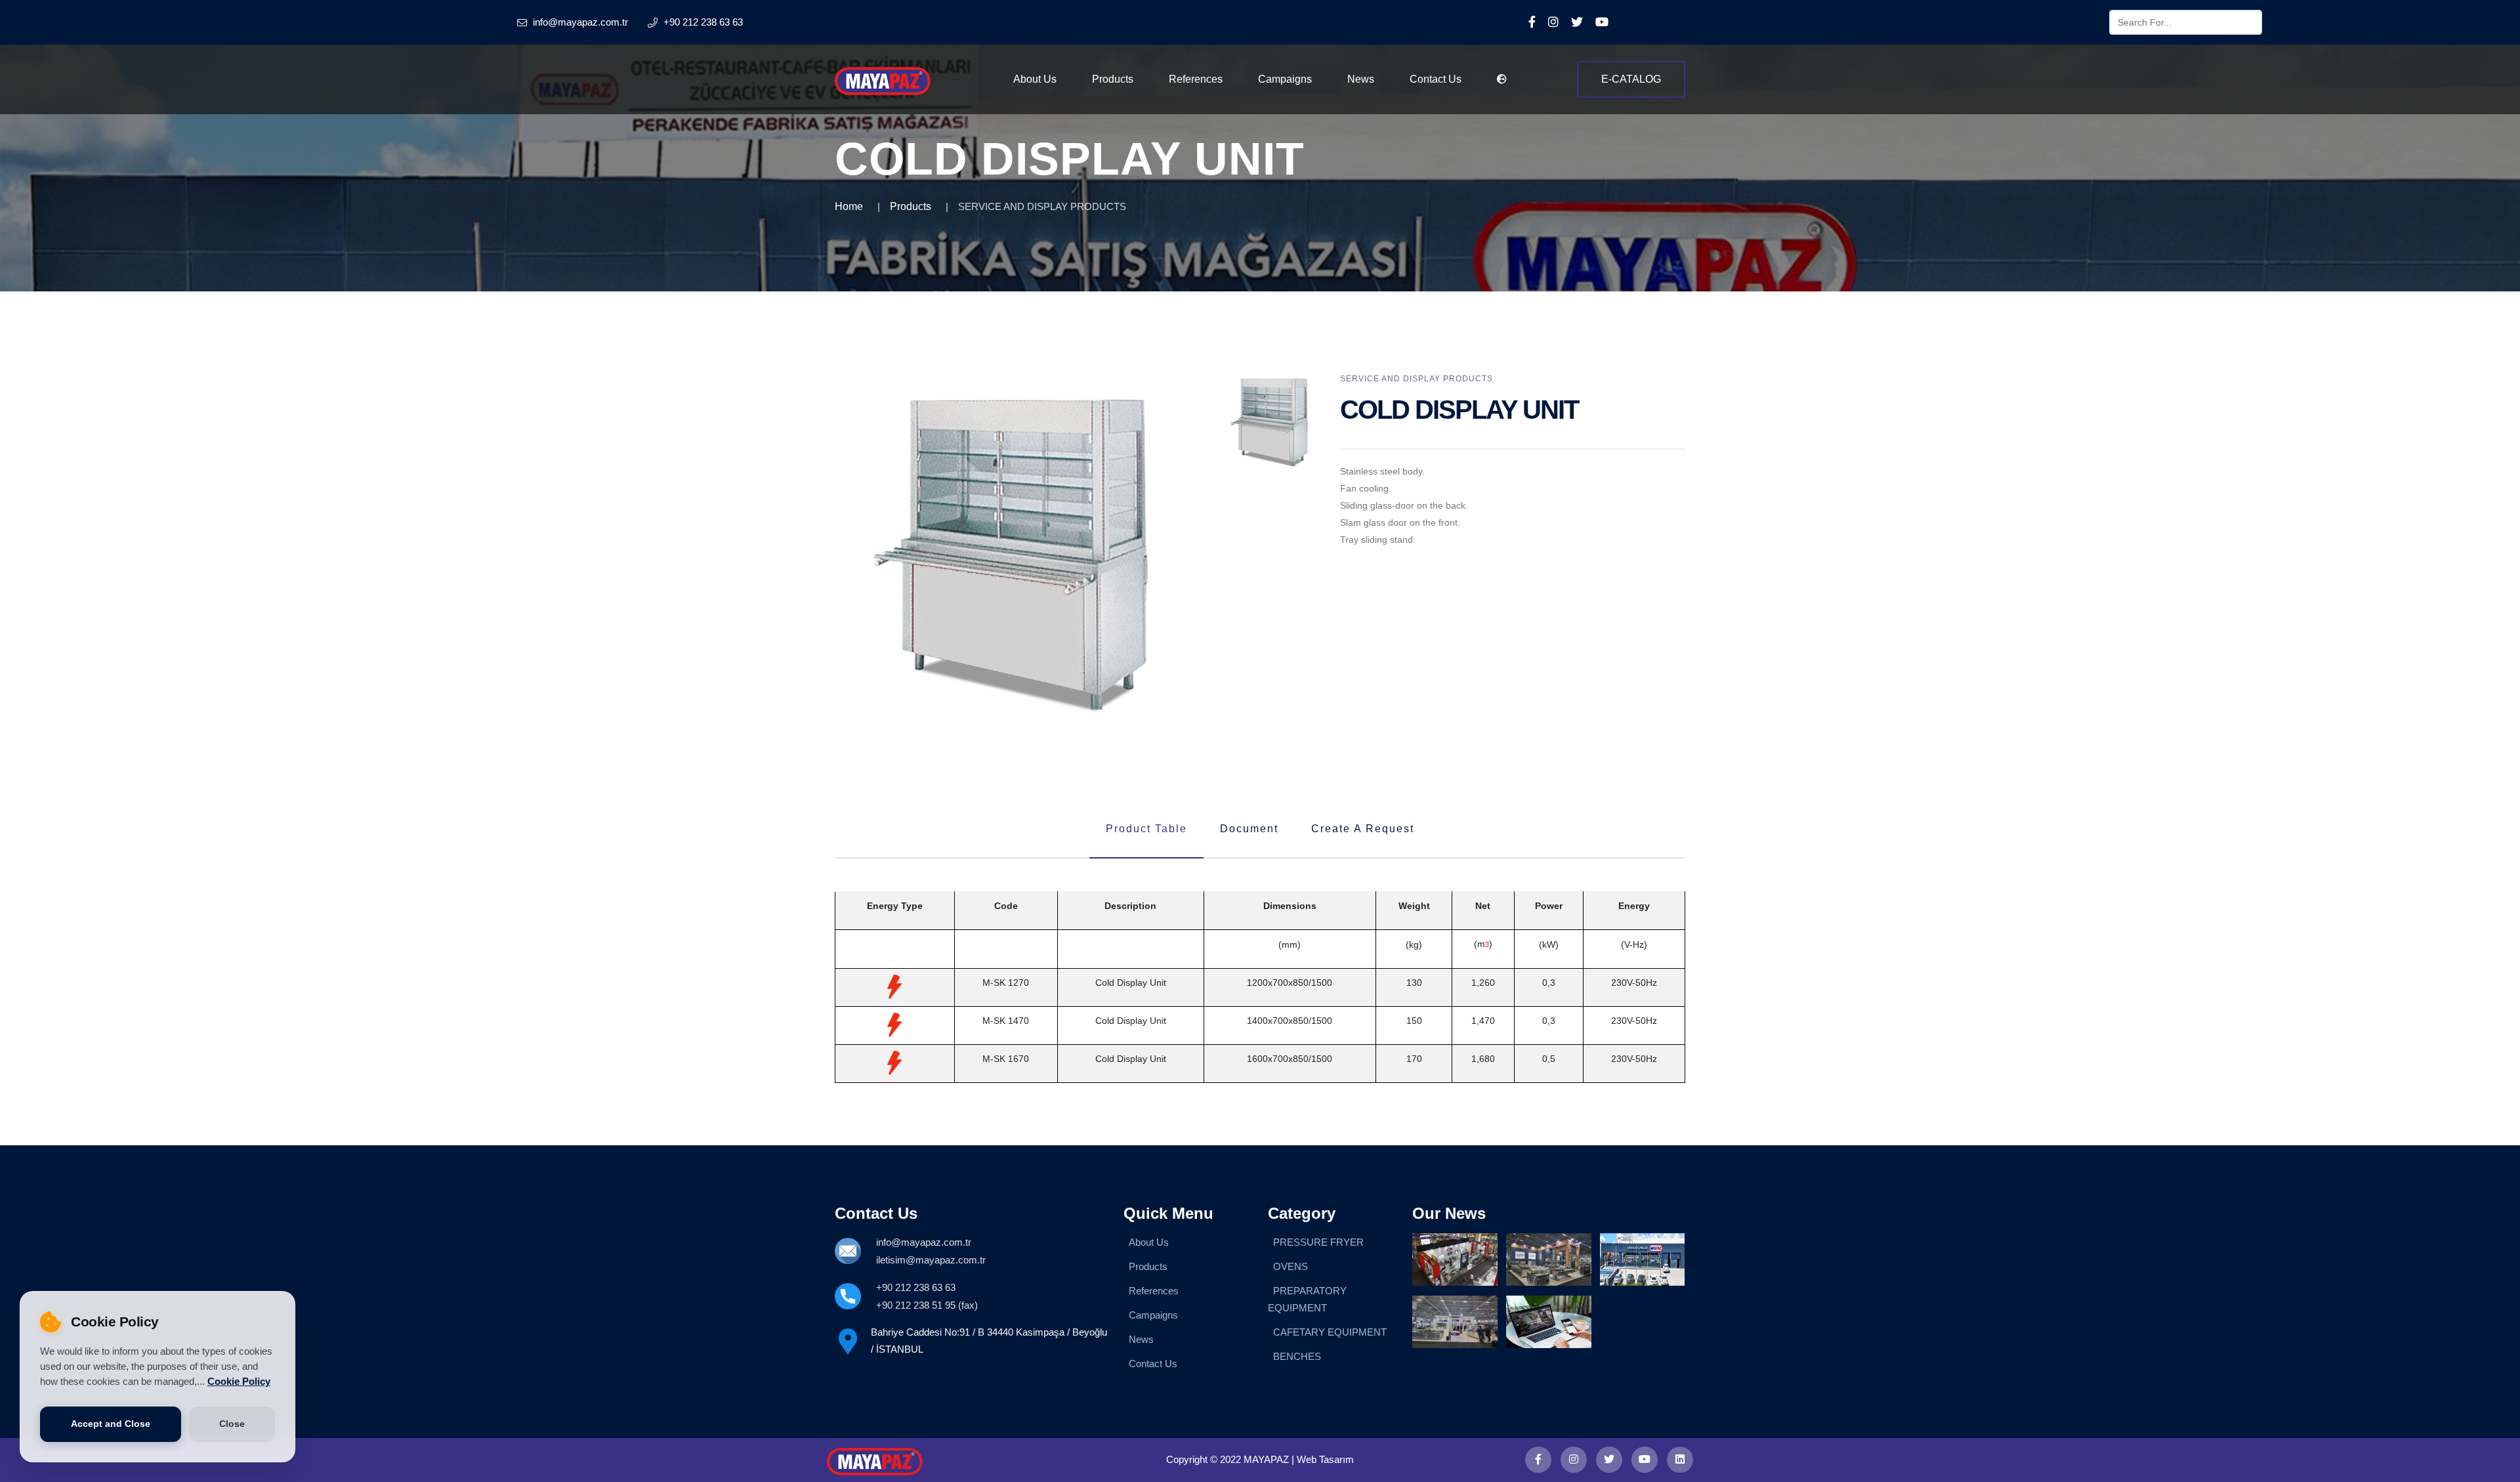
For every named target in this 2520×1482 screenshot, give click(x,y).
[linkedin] (1680, 1460)
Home (849, 206)
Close (232, 1424)
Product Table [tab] (1146, 829)
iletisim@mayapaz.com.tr (931, 1260)
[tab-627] (1272, 423)
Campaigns (1285, 79)
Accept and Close (111, 1424)
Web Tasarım (1325, 1459)
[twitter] (1609, 1460)
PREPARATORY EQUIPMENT (1307, 1299)
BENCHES (1297, 1356)
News (1361, 79)
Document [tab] (1249, 829)
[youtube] (1645, 1460)
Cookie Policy (239, 1382)
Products (1113, 79)
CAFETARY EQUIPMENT (1330, 1332)
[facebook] (1538, 1460)
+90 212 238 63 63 (916, 1287)
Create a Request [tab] (1363, 829)
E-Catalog (1631, 79)
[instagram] (1574, 1460)
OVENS (1291, 1266)
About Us (1035, 79)
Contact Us (1436, 79)
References (1196, 79)
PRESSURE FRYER (1318, 1242)
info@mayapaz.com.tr (924, 1242)
